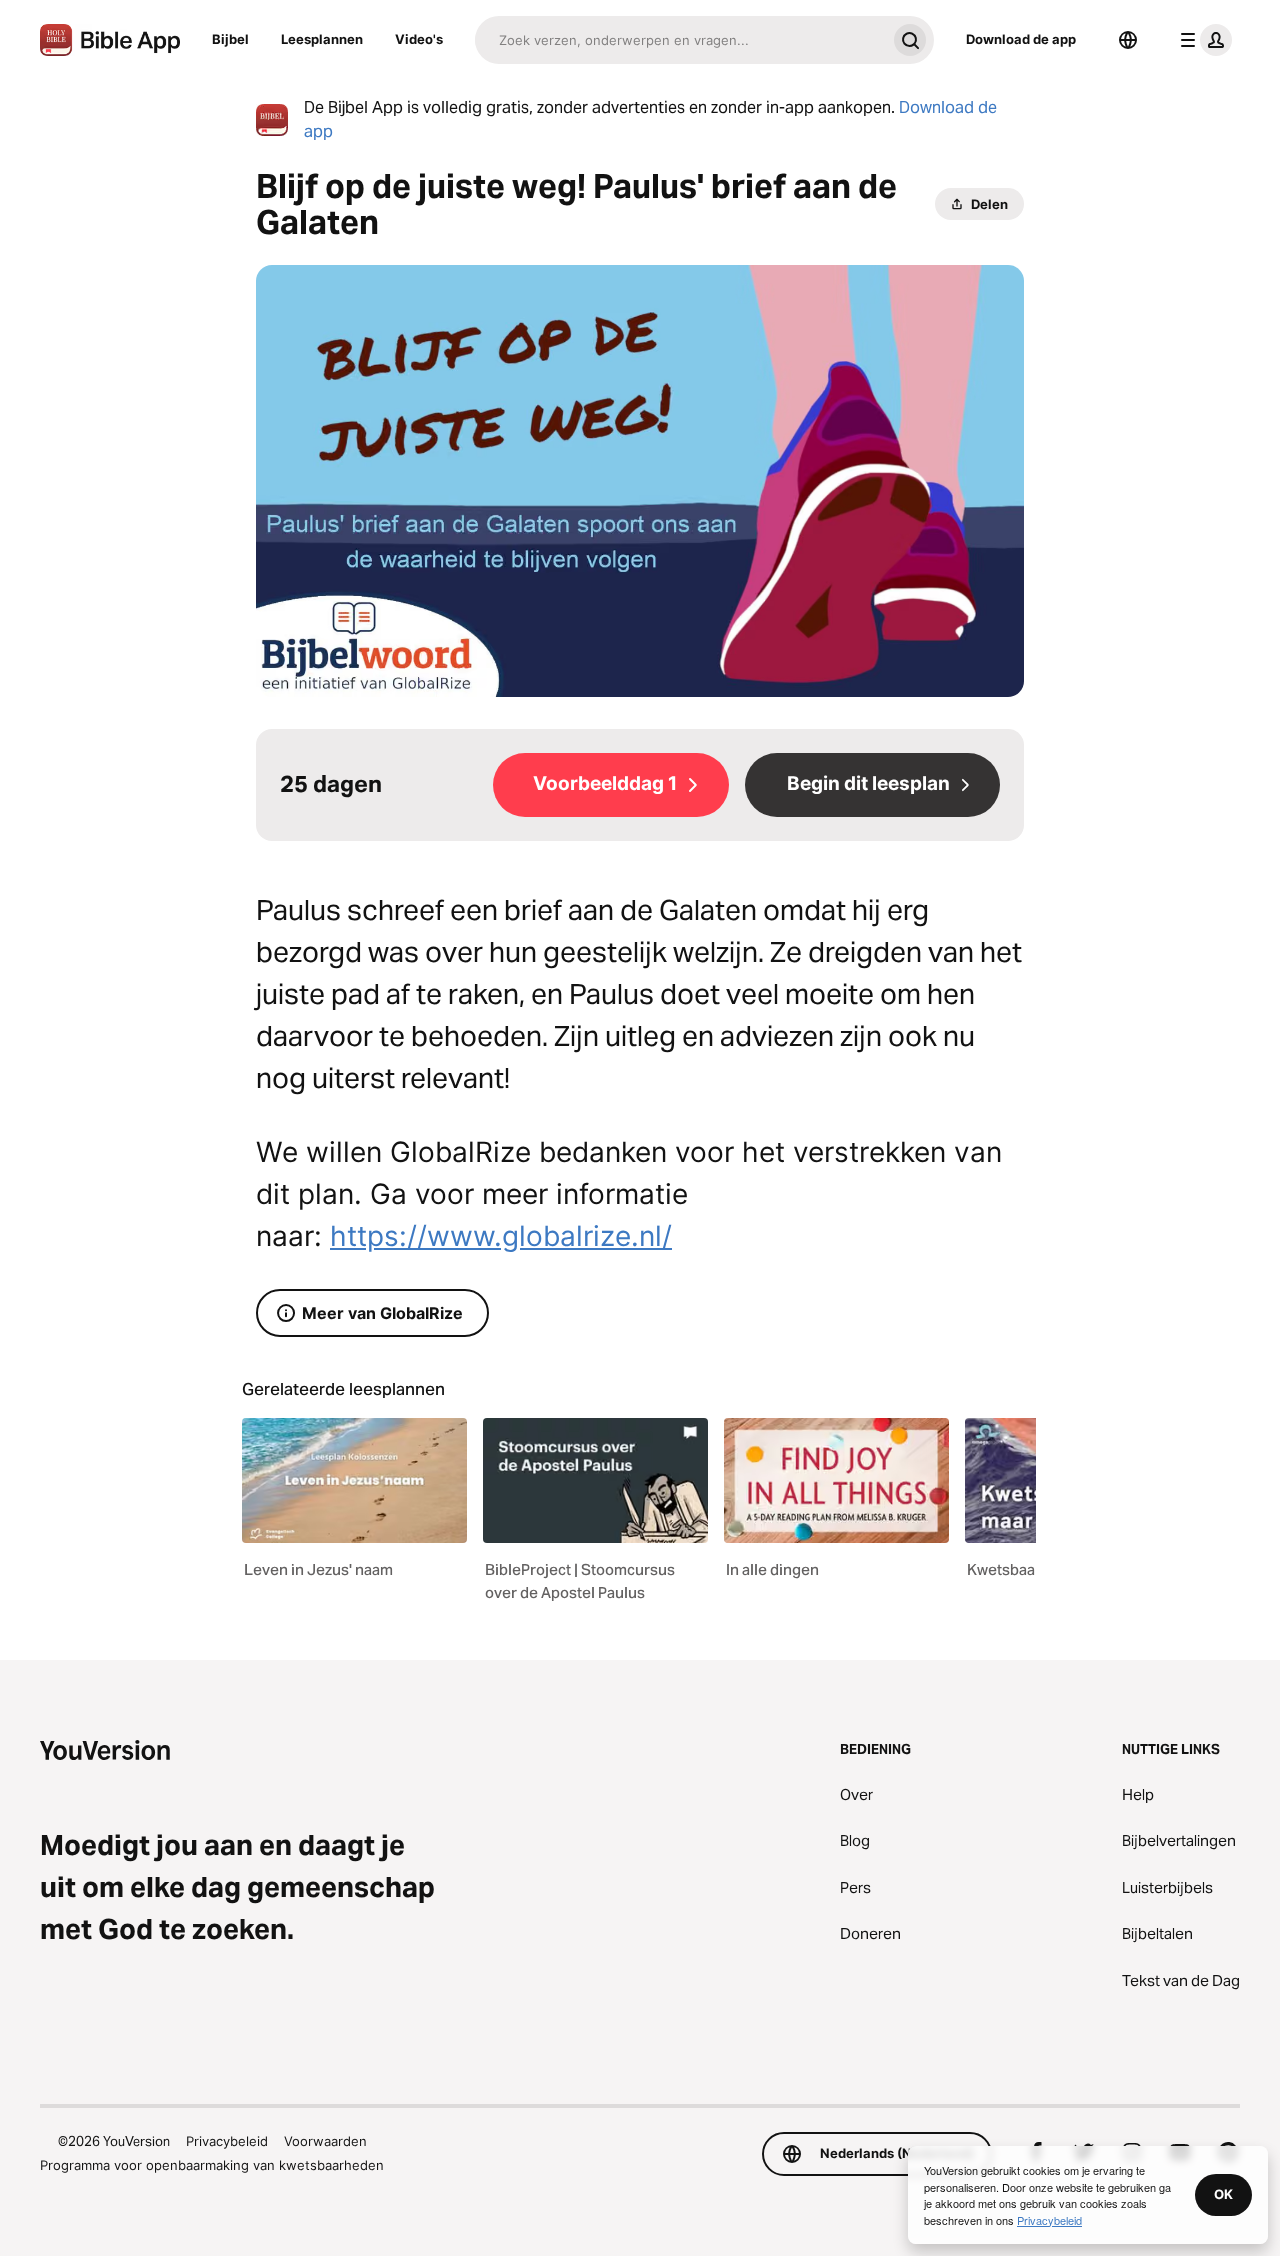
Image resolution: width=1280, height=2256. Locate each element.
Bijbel (230, 39)
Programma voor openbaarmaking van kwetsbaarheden (212, 2165)
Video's (419, 39)
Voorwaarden (325, 2141)
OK (1223, 2194)
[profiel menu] (1202, 40)
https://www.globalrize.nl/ (501, 1236)
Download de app (1021, 39)
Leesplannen (322, 39)
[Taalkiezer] (1128, 40)
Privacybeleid (227, 2141)
